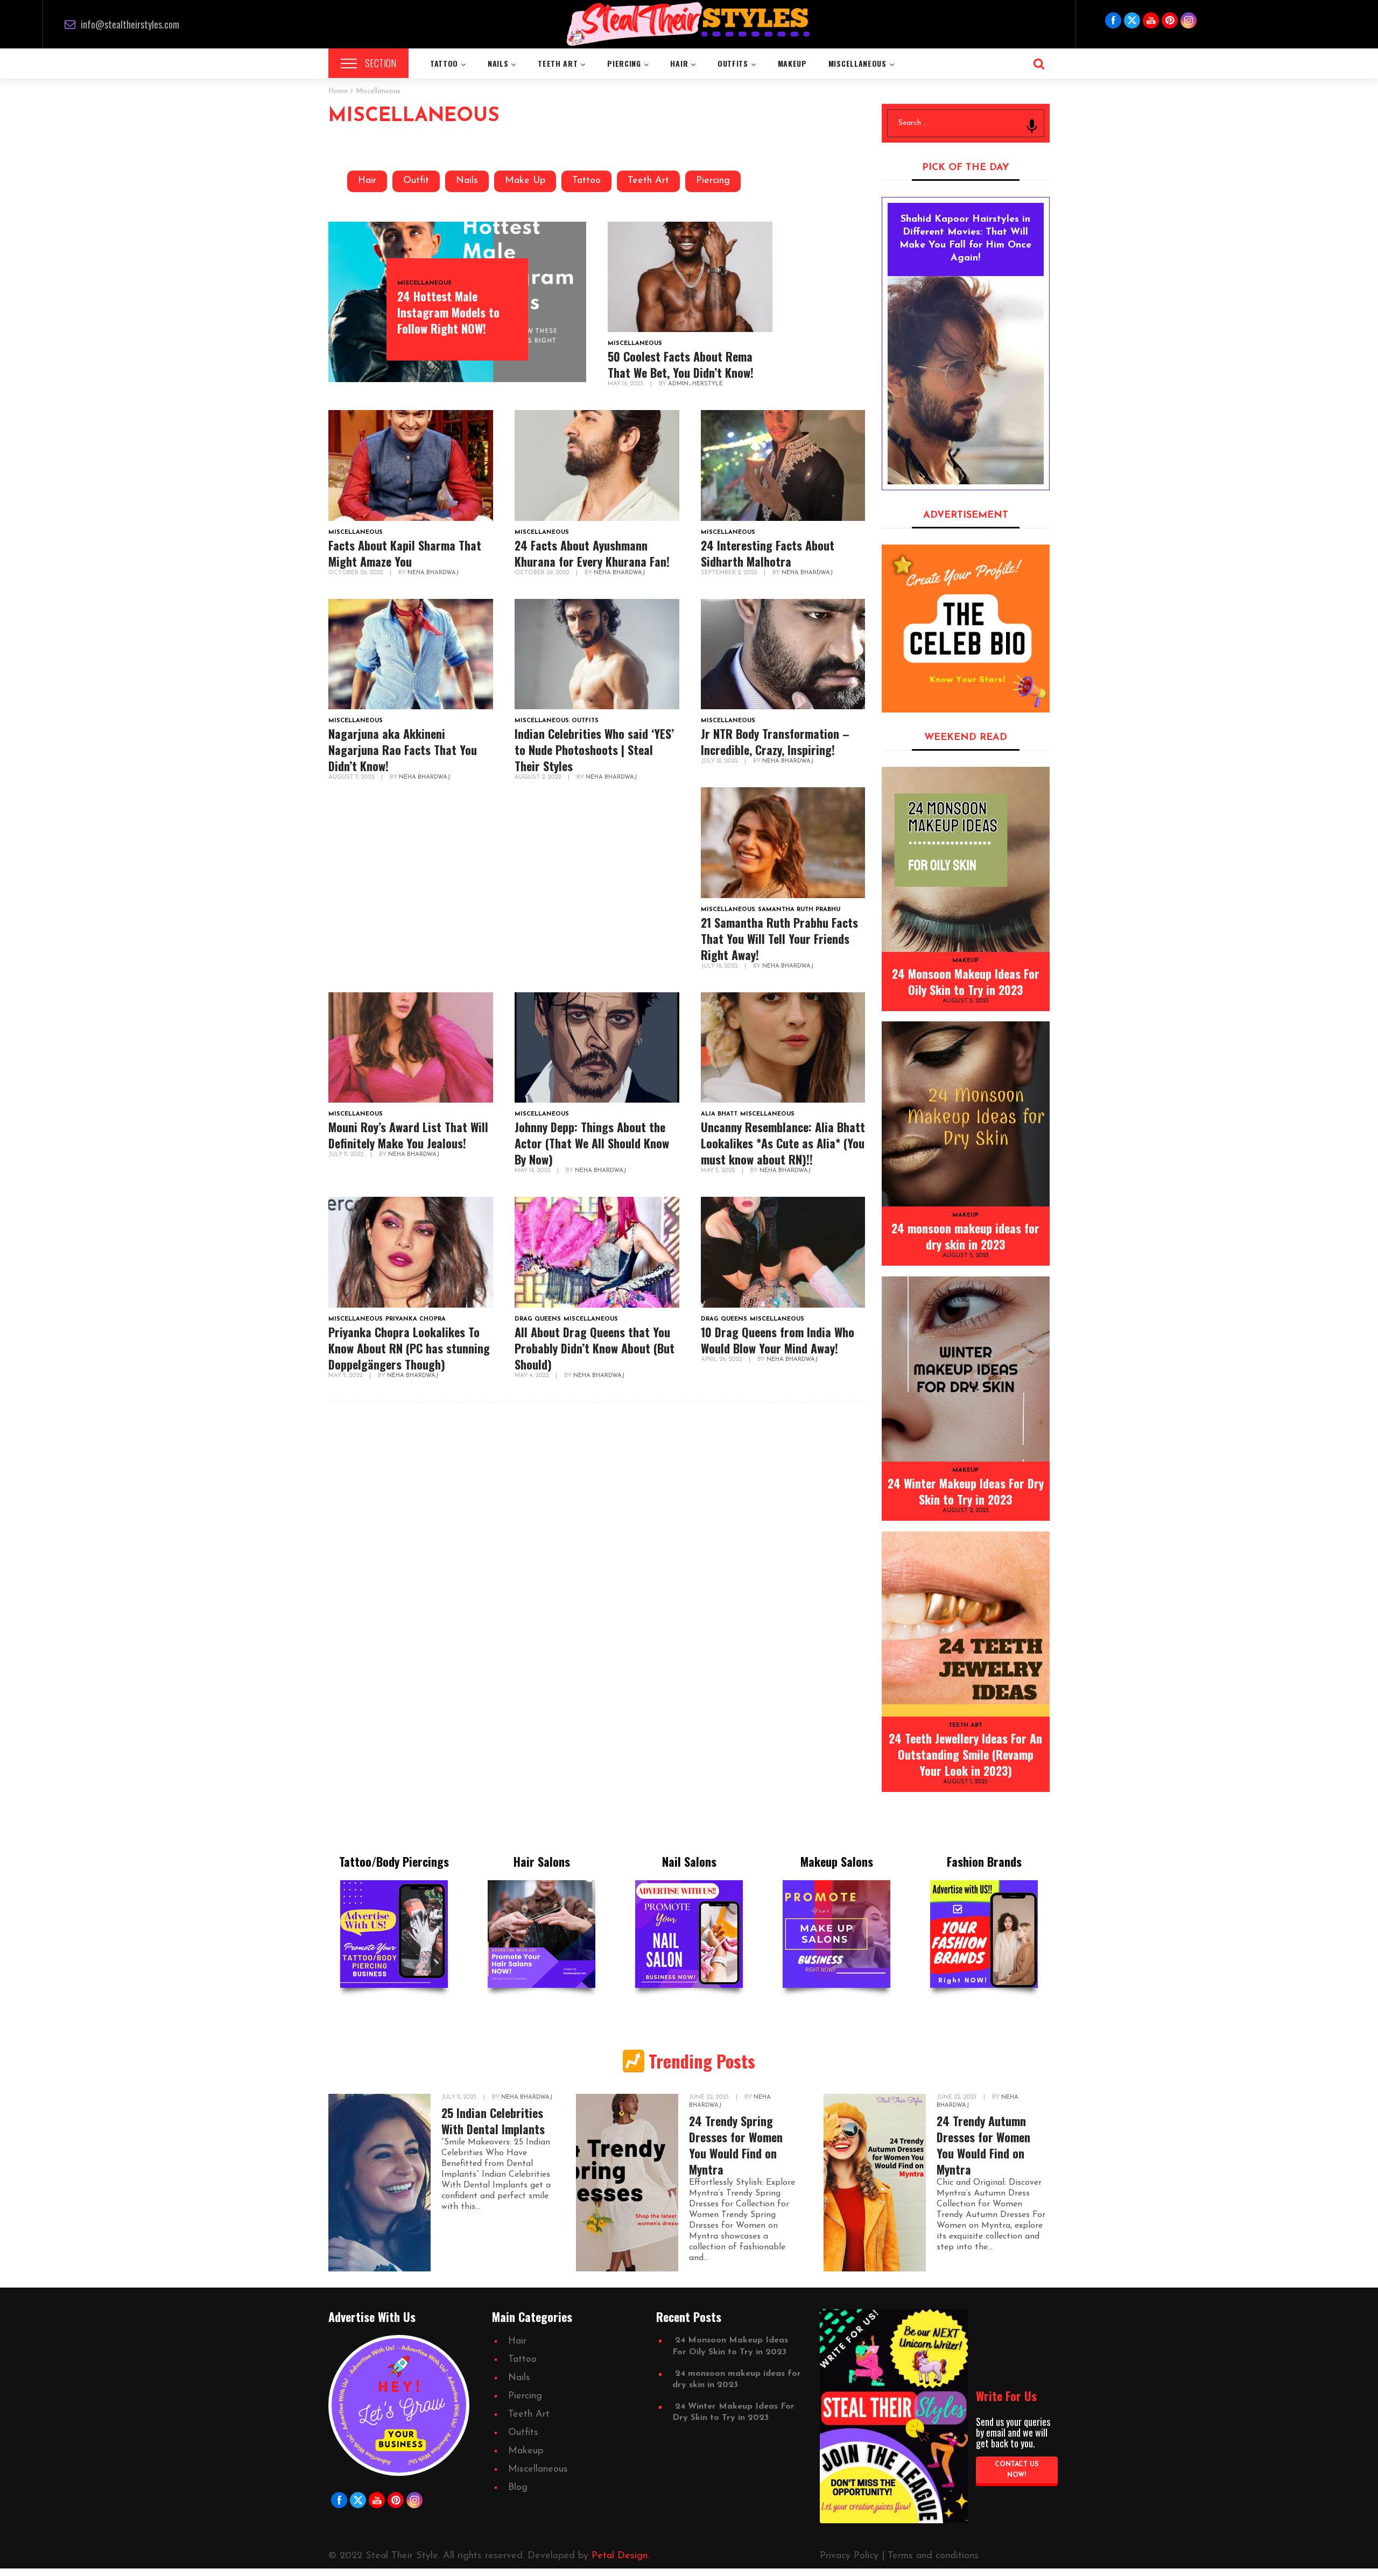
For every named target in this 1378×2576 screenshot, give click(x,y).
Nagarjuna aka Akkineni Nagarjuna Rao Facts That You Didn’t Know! (403, 750)
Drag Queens (538, 1319)
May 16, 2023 (626, 384)
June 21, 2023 (461, 2097)
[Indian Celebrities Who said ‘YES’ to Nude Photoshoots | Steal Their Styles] (597, 654)
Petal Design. (620, 2556)
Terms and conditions (933, 2556)
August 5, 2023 (966, 1001)
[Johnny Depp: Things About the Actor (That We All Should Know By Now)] (597, 1048)
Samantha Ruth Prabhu (799, 910)
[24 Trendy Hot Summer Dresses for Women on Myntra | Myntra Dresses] (627, 2183)
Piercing (713, 181)
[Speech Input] (1032, 126)
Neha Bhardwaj (433, 573)
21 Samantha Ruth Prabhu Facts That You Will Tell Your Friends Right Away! (779, 938)
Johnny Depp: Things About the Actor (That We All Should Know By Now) (592, 1143)
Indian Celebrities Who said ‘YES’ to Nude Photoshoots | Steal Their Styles (594, 750)
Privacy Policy (849, 2556)
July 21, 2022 (720, 761)
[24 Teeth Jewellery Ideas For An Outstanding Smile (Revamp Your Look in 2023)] (966, 1624)
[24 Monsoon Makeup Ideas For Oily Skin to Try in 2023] (966, 859)
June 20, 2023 (958, 2097)
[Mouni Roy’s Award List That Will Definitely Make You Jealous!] (411, 1048)
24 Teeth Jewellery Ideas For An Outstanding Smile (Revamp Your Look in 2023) (965, 1754)
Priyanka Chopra (416, 1319)
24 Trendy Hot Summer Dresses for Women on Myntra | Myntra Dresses (745, 2145)
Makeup (965, 961)
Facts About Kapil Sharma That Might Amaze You (405, 553)
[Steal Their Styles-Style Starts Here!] (689, 24)
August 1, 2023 (965, 1782)
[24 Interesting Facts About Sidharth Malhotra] (783, 465)
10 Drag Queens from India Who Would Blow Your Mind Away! (778, 1340)
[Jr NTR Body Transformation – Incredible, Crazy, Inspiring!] (783, 654)
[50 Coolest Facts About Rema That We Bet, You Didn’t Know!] (690, 277)
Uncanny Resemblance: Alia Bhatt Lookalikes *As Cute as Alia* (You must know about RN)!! (783, 1143)
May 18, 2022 (533, 1171)
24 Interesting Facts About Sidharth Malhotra (768, 553)
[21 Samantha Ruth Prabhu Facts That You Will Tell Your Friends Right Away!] (783, 843)
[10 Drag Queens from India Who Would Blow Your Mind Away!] (783, 1252)
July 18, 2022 (720, 966)
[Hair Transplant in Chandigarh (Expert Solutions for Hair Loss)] (875, 2183)
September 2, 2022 (730, 573)
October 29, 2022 (356, 573)
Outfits (585, 721)
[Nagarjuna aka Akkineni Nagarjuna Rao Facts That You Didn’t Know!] (411, 654)
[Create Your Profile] (966, 629)
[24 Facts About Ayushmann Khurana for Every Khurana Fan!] (597, 465)
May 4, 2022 (532, 1376)
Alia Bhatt (719, 1114)
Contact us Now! (1017, 2470)
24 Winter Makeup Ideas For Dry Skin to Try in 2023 (966, 1491)
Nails (467, 181)
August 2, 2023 (966, 1511)
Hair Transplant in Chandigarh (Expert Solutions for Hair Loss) (984, 2145)
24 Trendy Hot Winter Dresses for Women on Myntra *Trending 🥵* (496, 2137)
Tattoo (586, 181)
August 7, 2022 (352, 777)
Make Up (525, 181)
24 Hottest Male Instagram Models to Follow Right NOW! (448, 312)
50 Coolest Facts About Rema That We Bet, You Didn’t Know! (681, 364)
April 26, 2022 (722, 1360)
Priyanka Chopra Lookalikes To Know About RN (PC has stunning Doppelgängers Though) (409, 1348)
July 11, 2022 (347, 1155)
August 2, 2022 (539, 777)
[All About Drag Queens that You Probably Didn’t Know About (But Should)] (597, 1252)
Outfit (416, 181)
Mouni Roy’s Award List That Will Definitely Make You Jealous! (408, 1135)
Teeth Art (648, 181)
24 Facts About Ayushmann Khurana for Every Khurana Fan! (592, 553)
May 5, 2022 (719, 1171)
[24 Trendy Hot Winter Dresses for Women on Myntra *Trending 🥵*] (379, 2183)
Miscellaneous (424, 283)
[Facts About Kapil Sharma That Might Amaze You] (411, 465)
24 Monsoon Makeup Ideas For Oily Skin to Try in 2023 (966, 982)
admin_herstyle (695, 384)
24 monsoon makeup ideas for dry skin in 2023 (965, 1236)
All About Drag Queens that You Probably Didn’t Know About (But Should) (595, 1348)
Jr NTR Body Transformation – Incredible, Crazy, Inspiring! (775, 742)
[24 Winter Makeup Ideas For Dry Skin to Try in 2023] (966, 1369)
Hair (367, 181)
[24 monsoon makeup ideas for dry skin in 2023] (966, 1114)
